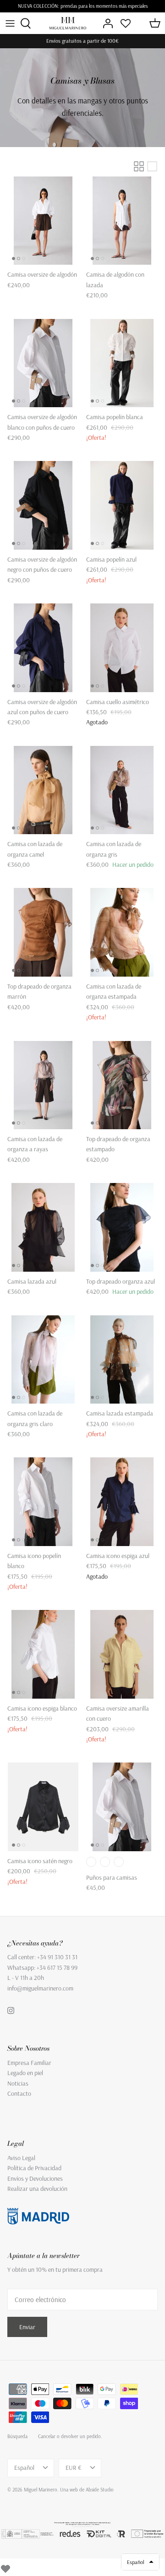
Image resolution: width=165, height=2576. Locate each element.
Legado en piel (25, 2073)
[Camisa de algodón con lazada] (122, 221)
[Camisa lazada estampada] (122, 1360)
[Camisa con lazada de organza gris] (122, 790)
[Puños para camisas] (122, 1807)
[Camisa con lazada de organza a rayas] (43, 1085)
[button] (140, 2562)
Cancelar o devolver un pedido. (70, 2436)
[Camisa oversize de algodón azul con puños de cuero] (43, 648)
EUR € (74, 2468)
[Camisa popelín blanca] (122, 363)
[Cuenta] (105, 23)
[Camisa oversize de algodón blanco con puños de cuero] (43, 363)
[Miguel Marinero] (68, 23)
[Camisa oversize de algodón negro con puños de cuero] (43, 505)
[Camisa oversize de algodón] (43, 221)
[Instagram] (11, 2010)
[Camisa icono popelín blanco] (43, 1502)
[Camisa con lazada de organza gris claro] (43, 1360)
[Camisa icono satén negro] (43, 1807)
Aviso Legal (21, 2158)
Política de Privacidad (34, 2168)
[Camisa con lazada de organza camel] (43, 790)
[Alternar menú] (10, 23)
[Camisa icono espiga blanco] (43, 1654)
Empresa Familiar (29, 2063)
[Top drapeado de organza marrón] (43, 932)
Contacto (19, 2093)
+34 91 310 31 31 (57, 1957)
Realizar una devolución (37, 2189)
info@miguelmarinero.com (40, 1988)
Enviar (27, 2327)
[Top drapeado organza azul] (122, 1227)
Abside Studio (100, 2490)
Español (24, 2468)
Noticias (18, 2083)
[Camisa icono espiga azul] (122, 1502)
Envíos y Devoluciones (35, 2178)
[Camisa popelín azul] (122, 505)
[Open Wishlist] (126, 23)
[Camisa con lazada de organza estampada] (122, 932)
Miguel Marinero (41, 2490)
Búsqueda (17, 2436)
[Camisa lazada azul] (43, 1227)
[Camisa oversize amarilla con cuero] (122, 1654)
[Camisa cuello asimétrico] (122, 648)
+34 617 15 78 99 (57, 1968)
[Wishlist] (5, 2567)
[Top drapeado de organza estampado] (122, 1085)
